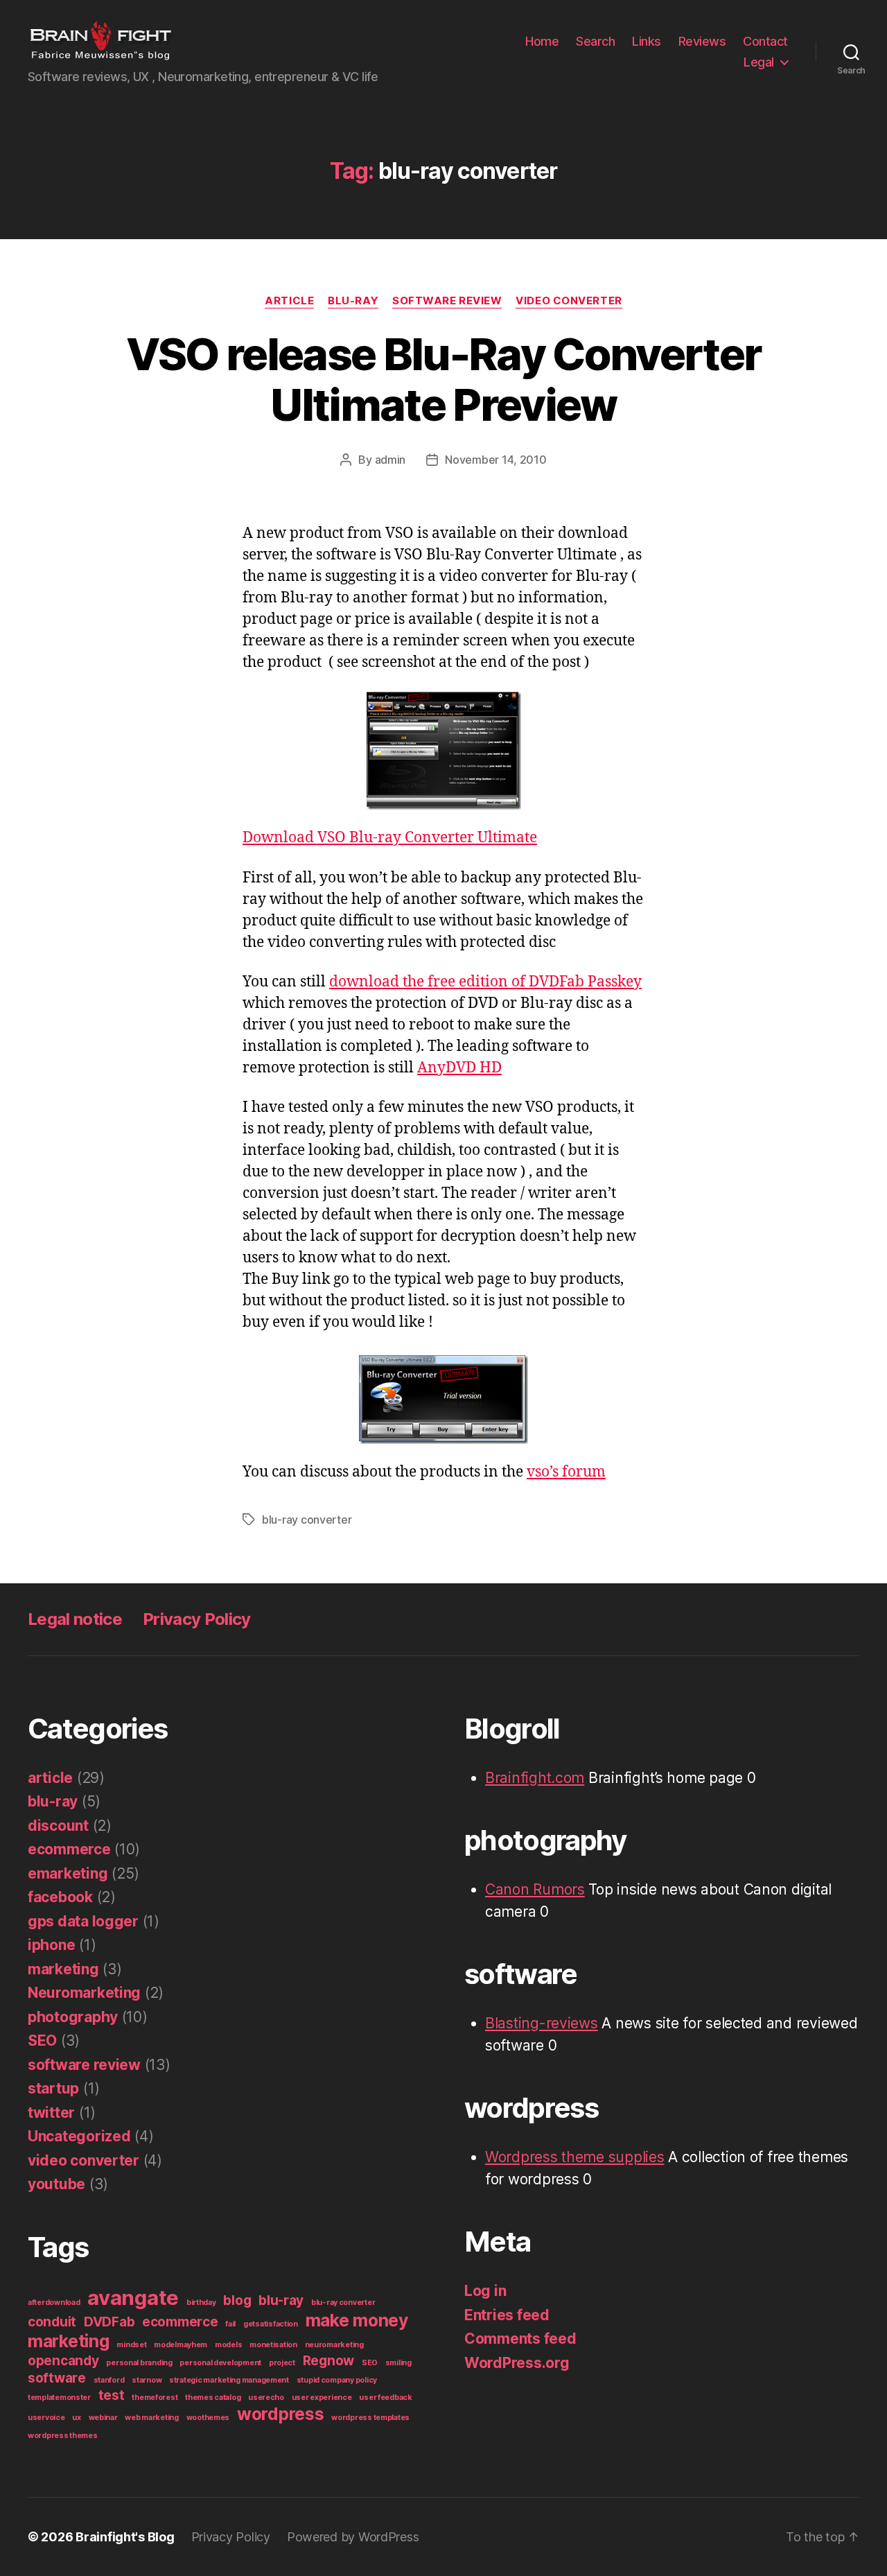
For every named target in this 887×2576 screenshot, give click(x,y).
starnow (147, 2380)
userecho (266, 2397)
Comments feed (520, 2339)
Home (542, 41)
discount (58, 1826)
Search (595, 41)
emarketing (68, 1873)
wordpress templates (370, 2418)
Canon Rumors (535, 1889)
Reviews (702, 41)
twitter (51, 2113)
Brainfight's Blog (125, 2537)
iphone (51, 1945)
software (57, 2378)
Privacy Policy (197, 1619)
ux (76, 2418)
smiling (398, 2363)
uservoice (46, 2418)
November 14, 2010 (495, 460)
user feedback (386, 2397)
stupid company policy (337, 2380)
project (282, 2363)
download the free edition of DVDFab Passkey (485, 982)
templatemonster (59, 2397)
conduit (52, 2322)
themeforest (155, 2397)
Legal (759, 62)
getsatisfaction (271, 2324)
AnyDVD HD (459, 1068)
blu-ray (353, 301)
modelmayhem (181, 2345)
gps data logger (83, 1921)
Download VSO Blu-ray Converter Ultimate (390, 838)
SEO (42, 2040)
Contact (765, 41)
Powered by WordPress (353, 2537)
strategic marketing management (229, 2380)
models (228, 2345)
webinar (103, 2418)
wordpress (281, 2414)
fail (230, 2324)
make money (357, 2320)
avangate (133, 2298)
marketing (63, 1969)
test (112, 2395)
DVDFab (109, 2322)
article (289, 301)
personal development (220, 2363)
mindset (131, 2345)
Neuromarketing (84, 1993)
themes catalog (213, 2397)
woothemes (208, 2418)
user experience (322, 2397)
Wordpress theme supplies (575, 2157)
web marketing (152, 2418)
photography (73, 2017)
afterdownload (54, 2303)
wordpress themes (63, 2436)
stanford (109, 2380)
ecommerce (69, 1849)
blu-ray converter (307, 1520)
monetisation (273, 2345)
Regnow (328, 2361)
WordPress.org (517, 2363)
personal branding (139, 2363)
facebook (60, 1897)
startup (53, 2088)
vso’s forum (566, 1472)
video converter (569, 301)
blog (237, 2300)
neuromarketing (334, 2345)
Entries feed (507, 2315)
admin (390, 460)
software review (447, 301)
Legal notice (75, 1619)
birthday (201, 2303)
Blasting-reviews (542, 2023)
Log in (485, 2291)
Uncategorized (79, 2136)
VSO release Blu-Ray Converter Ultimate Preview (444, 379)
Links (647, 41)
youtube (56, 2184)
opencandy (63, 2361)
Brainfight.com (535, 1778)
